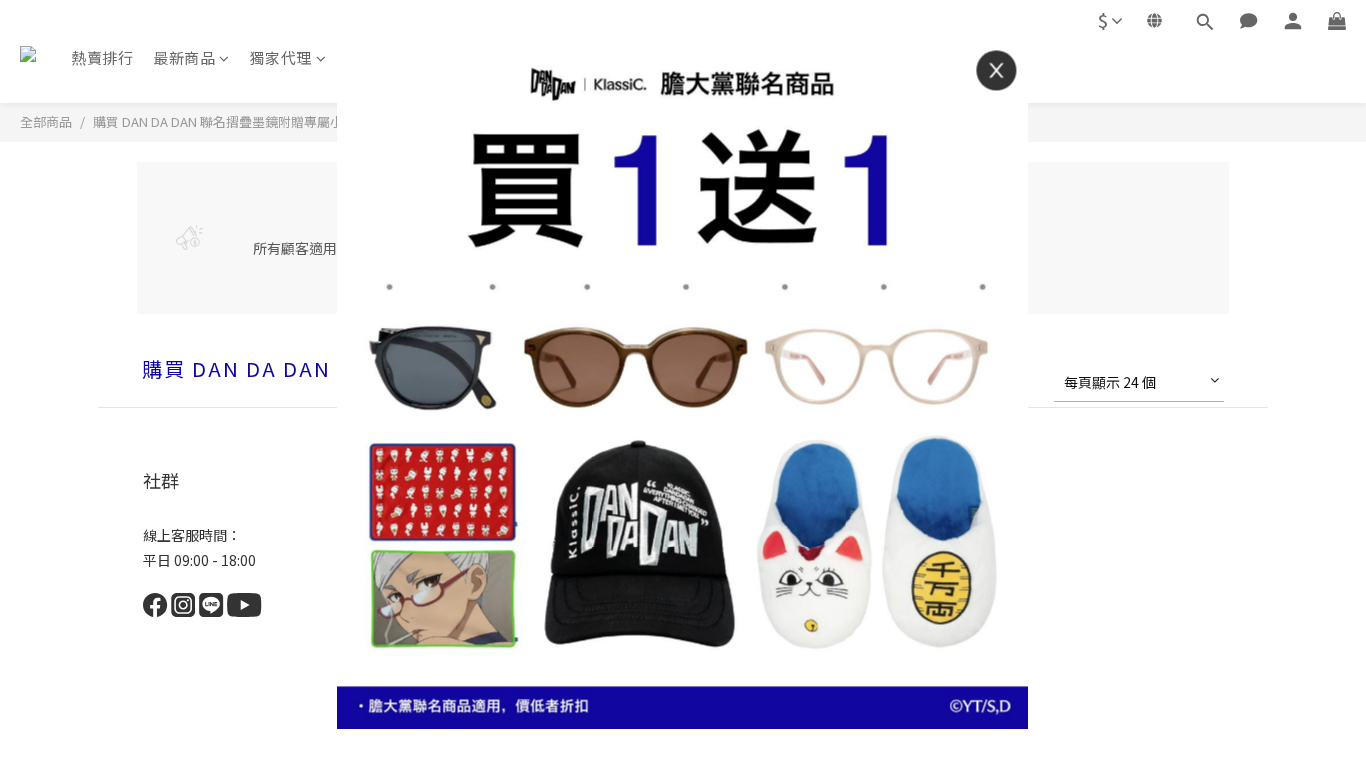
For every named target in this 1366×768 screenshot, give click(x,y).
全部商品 (46, 121)
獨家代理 (281, 57)
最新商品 (184, 57)
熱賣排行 (102, 57)
